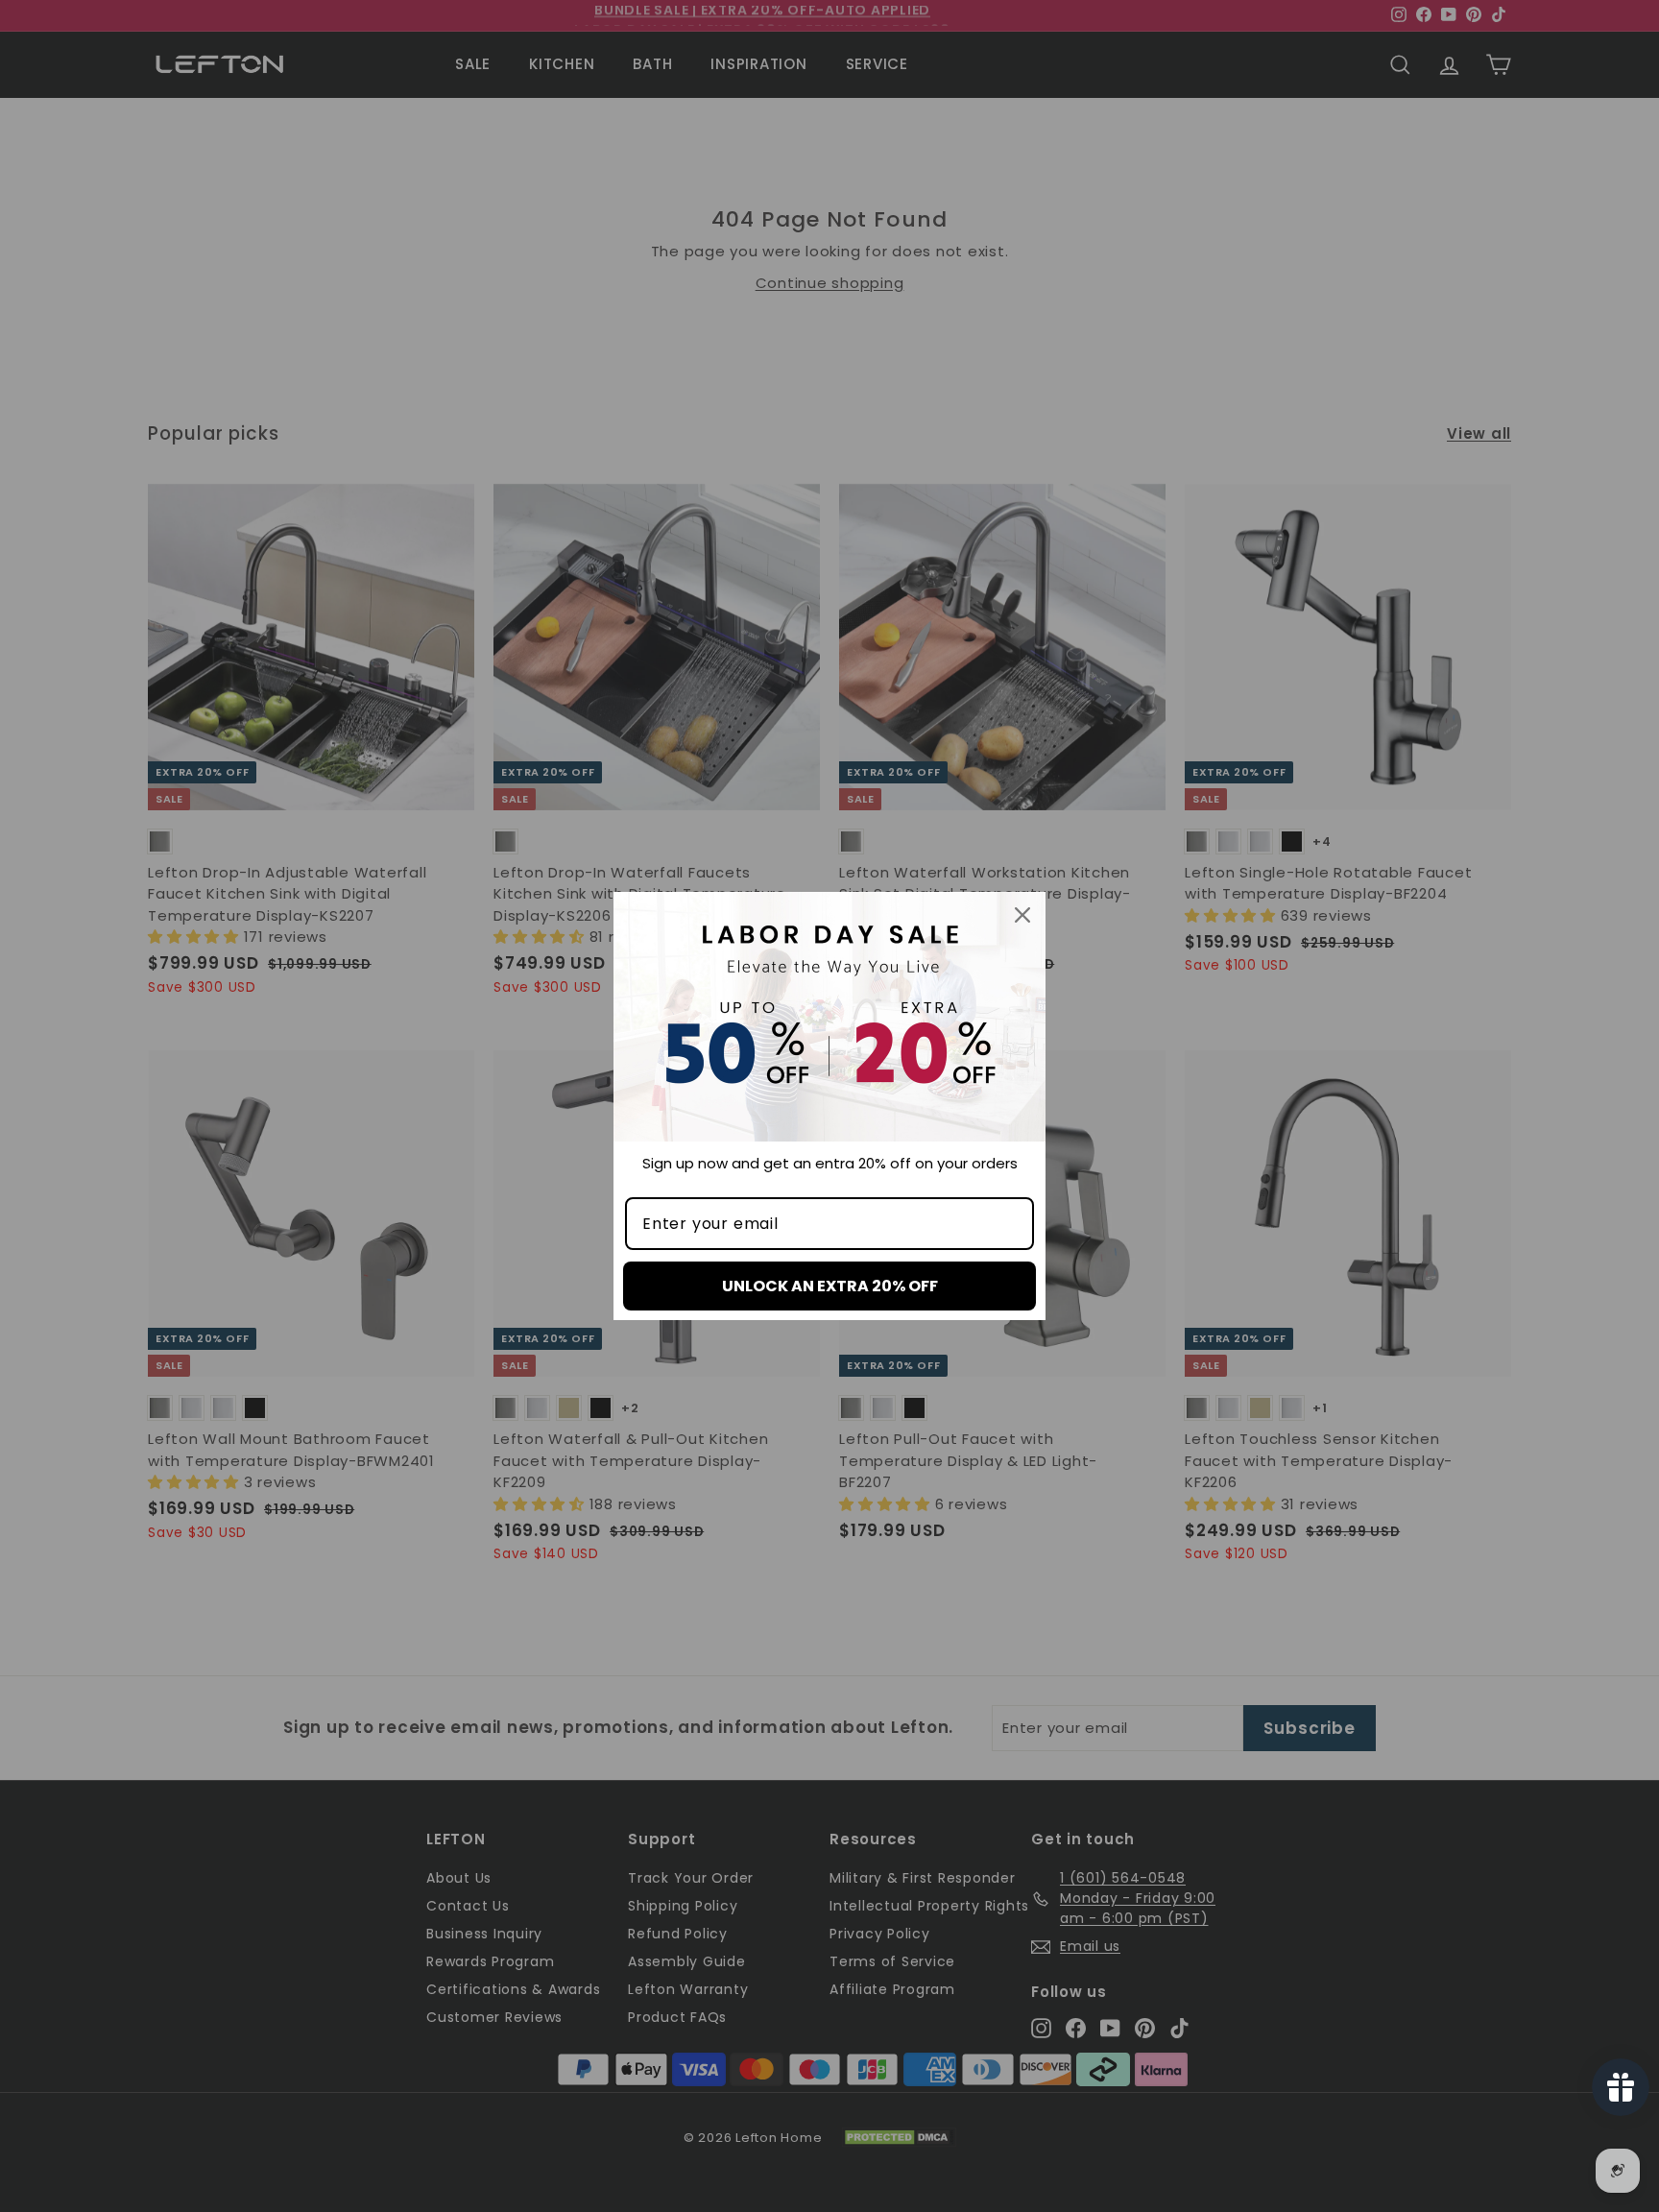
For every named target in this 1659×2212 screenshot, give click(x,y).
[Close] (1022, 915)
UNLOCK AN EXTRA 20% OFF (830, 1286)
